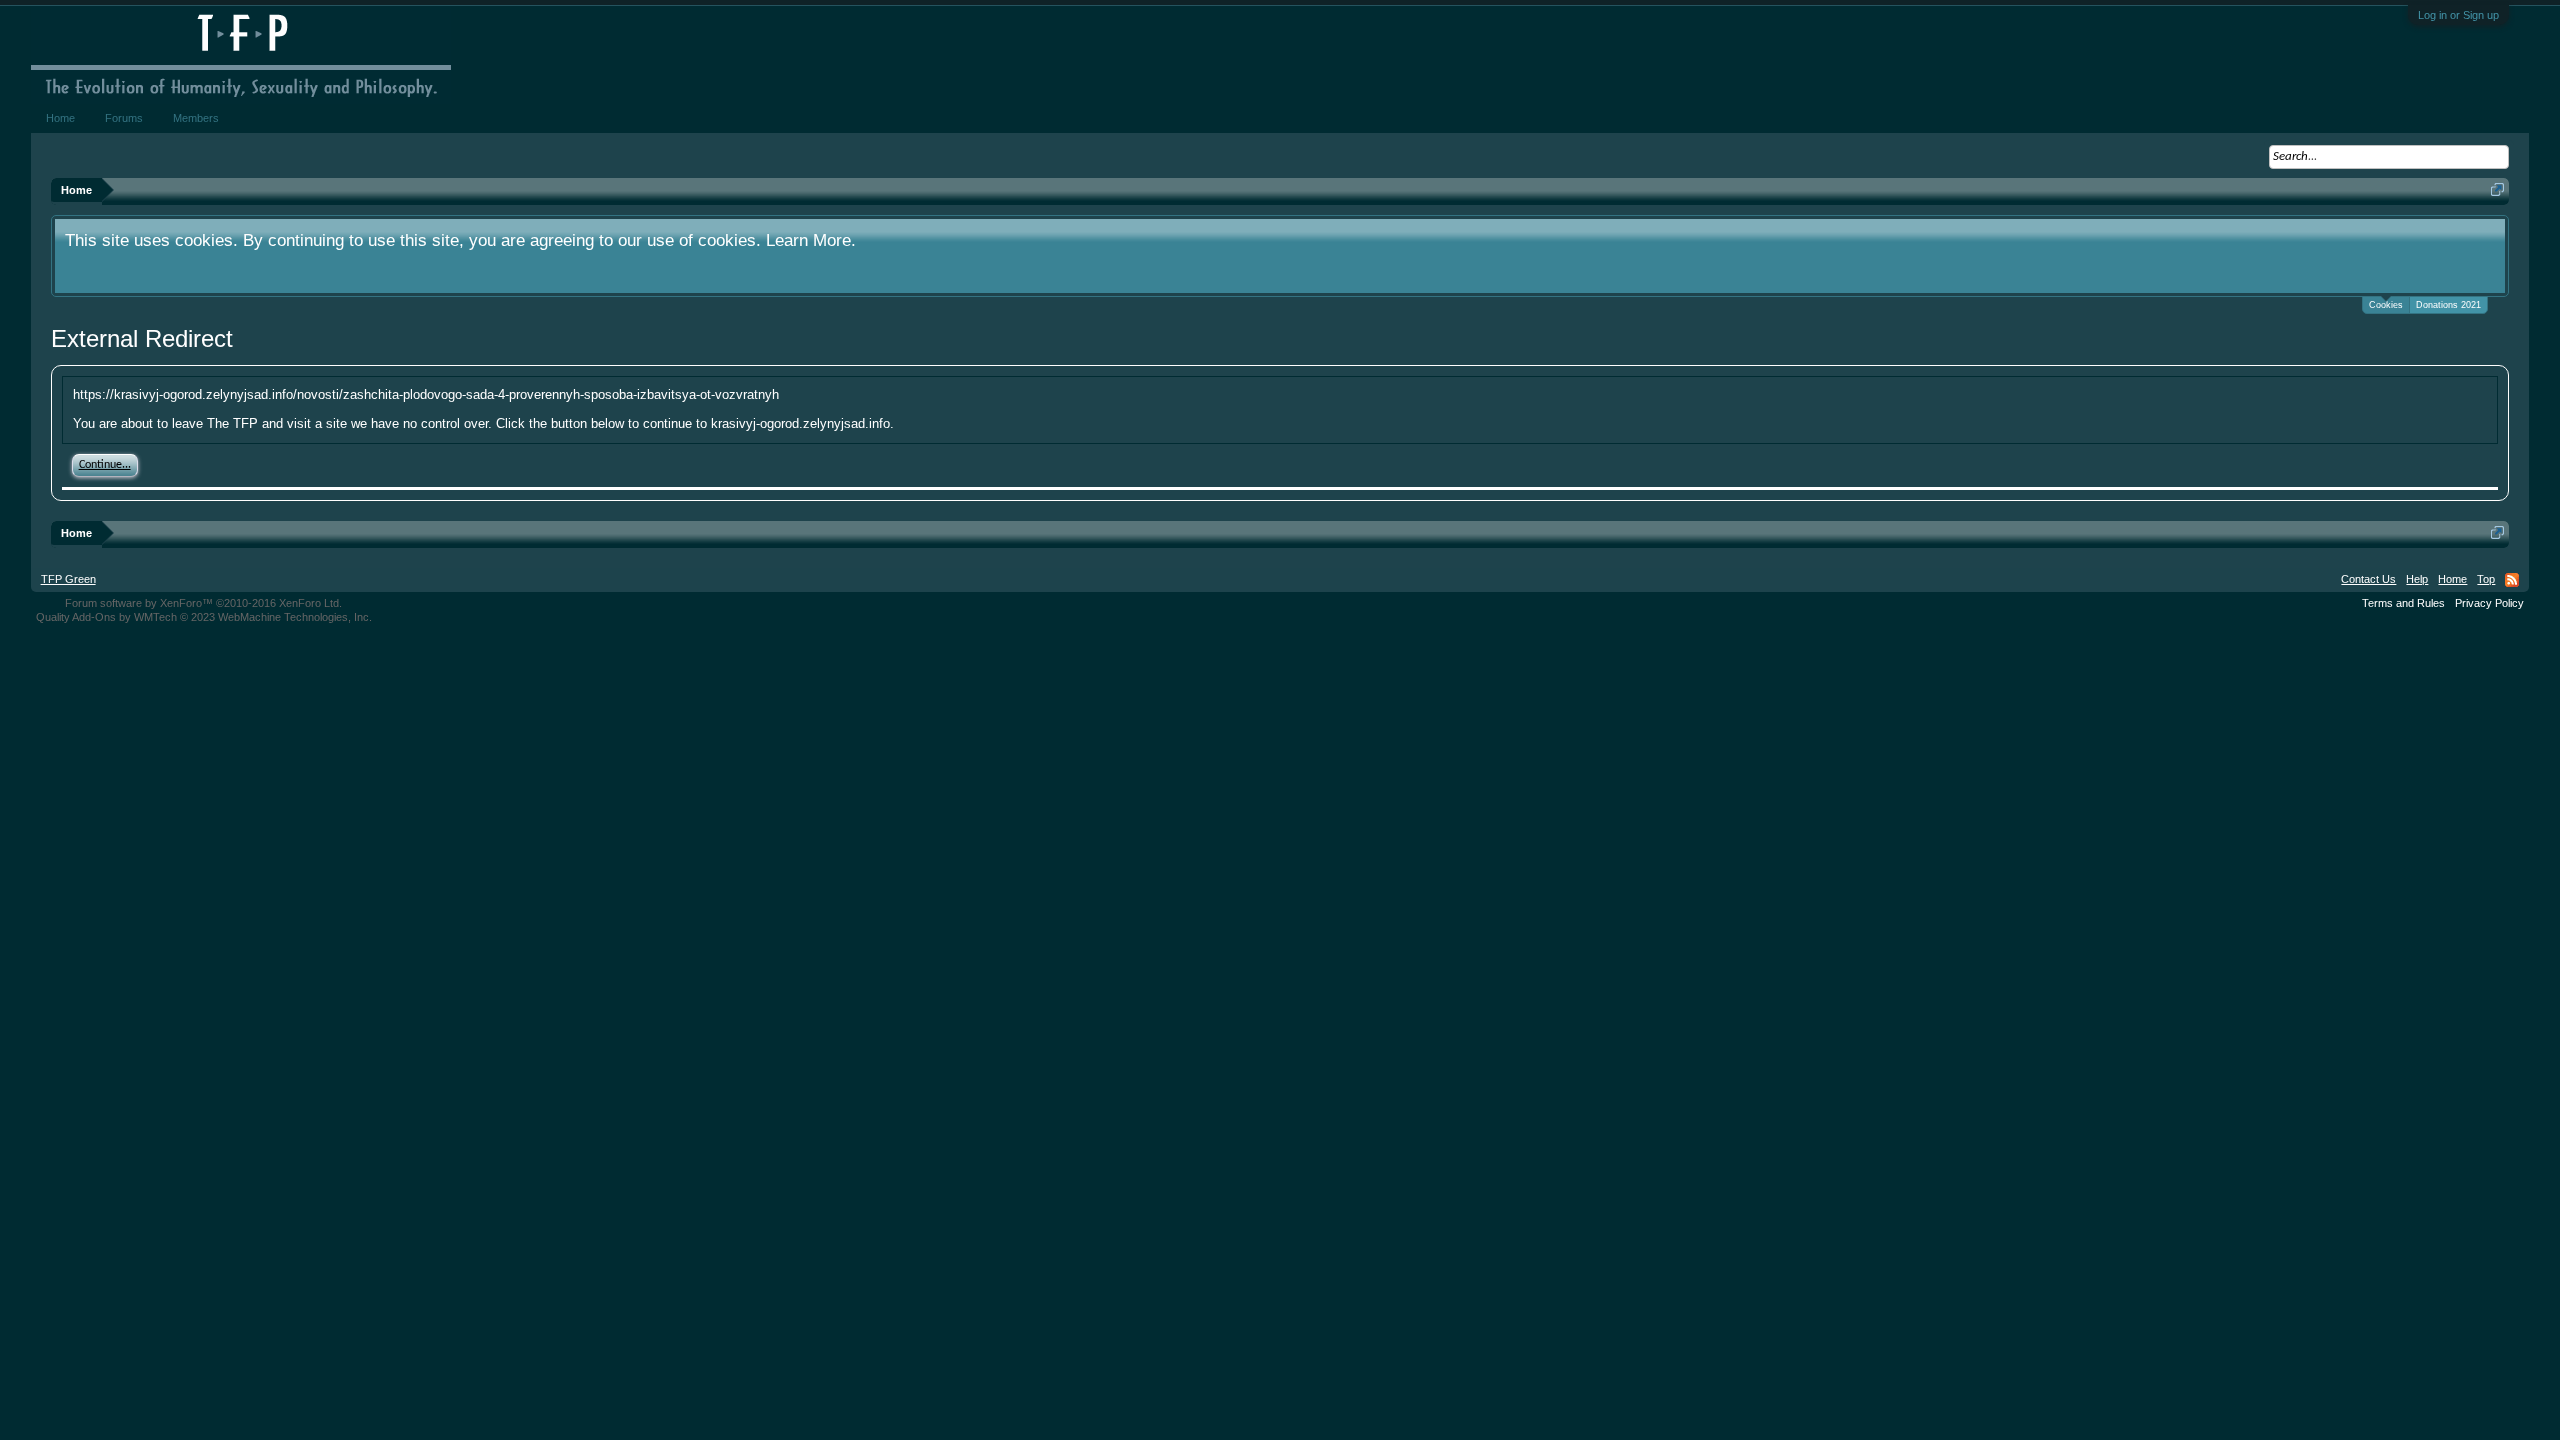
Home (60, 118)
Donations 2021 (2448, 305)
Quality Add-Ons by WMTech (204, 617)
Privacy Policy (2489, 603)
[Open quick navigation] (2497, 189)
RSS (2512, 580)
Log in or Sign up (2458, 15)
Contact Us (2368, 579)
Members (196, 118)
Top (2486, 579)
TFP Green (68, 579)
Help (2417, 579)
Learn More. (811, 240)
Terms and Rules (2403, 603)
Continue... (105, 465)
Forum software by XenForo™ (203, 603)
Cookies (2386, 305)
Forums (124, 118)
